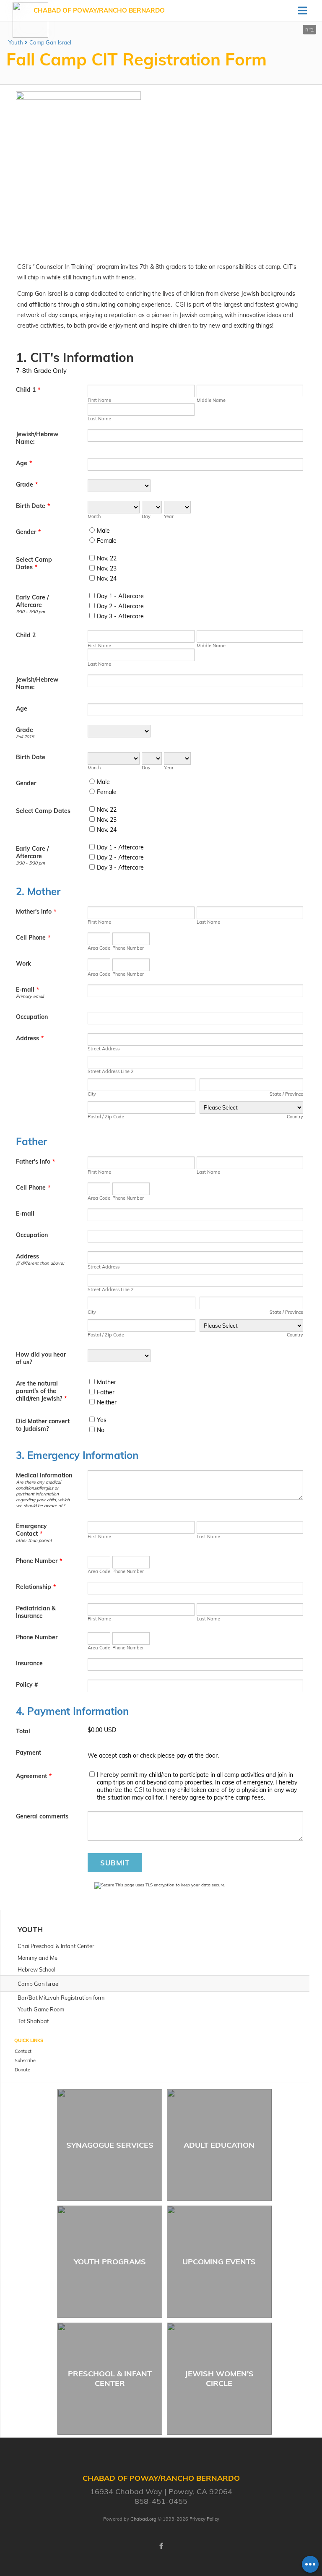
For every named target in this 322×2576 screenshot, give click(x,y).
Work (23, 964)
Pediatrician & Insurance (36, 1612)
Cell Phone (33, 938)
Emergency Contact (31, 1530)
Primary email (30, 996)
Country (295, 1117)
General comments (42, 1816)
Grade (27, 484)
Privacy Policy (204, 2519)
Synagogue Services (110, 2145)
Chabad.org (143, 2519)
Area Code (99, 948)
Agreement (34, 1776)
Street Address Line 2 (111, 1071)
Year (169, 516)
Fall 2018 (25, 737)
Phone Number (128, 948)
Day (146, 516)
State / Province (286, 1094)
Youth (16, 42)
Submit (115, 1863)
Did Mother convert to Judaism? (43, 1425)
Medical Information (44, 1475)
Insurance (29, 1663)
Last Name (99, 419)
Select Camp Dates (34, 563)
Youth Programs (110, 2262)
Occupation (32, 1017)
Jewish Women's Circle (219, 2378)
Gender (28, 532)
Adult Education (219, 2145)
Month (94, 516)
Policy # (27, 1685)
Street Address (104, 1049)
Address (30, 1038)
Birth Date (33, 506)
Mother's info (36, 912)
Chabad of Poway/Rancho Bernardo (99, 10)
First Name (99, 400)
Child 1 (28, 390)
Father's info (35, 1162)
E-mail (27, 990)
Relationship (36, 1587)
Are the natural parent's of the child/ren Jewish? (41, 1391)
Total (23, 1731)
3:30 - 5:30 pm (30, 612)
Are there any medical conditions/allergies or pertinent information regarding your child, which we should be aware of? (43, 1494)
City (92, 1094)
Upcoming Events (219, 2262)
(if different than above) (40, 1263)
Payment (29, 1753)
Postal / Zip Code (106, 1117)
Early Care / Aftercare (32, 601)
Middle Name (211, 400)
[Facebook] (161, 2546)
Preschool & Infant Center (110, 2378)
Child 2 (26, 635)
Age (24, 463)
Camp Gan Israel (50, 42)
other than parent (34, 1540)
